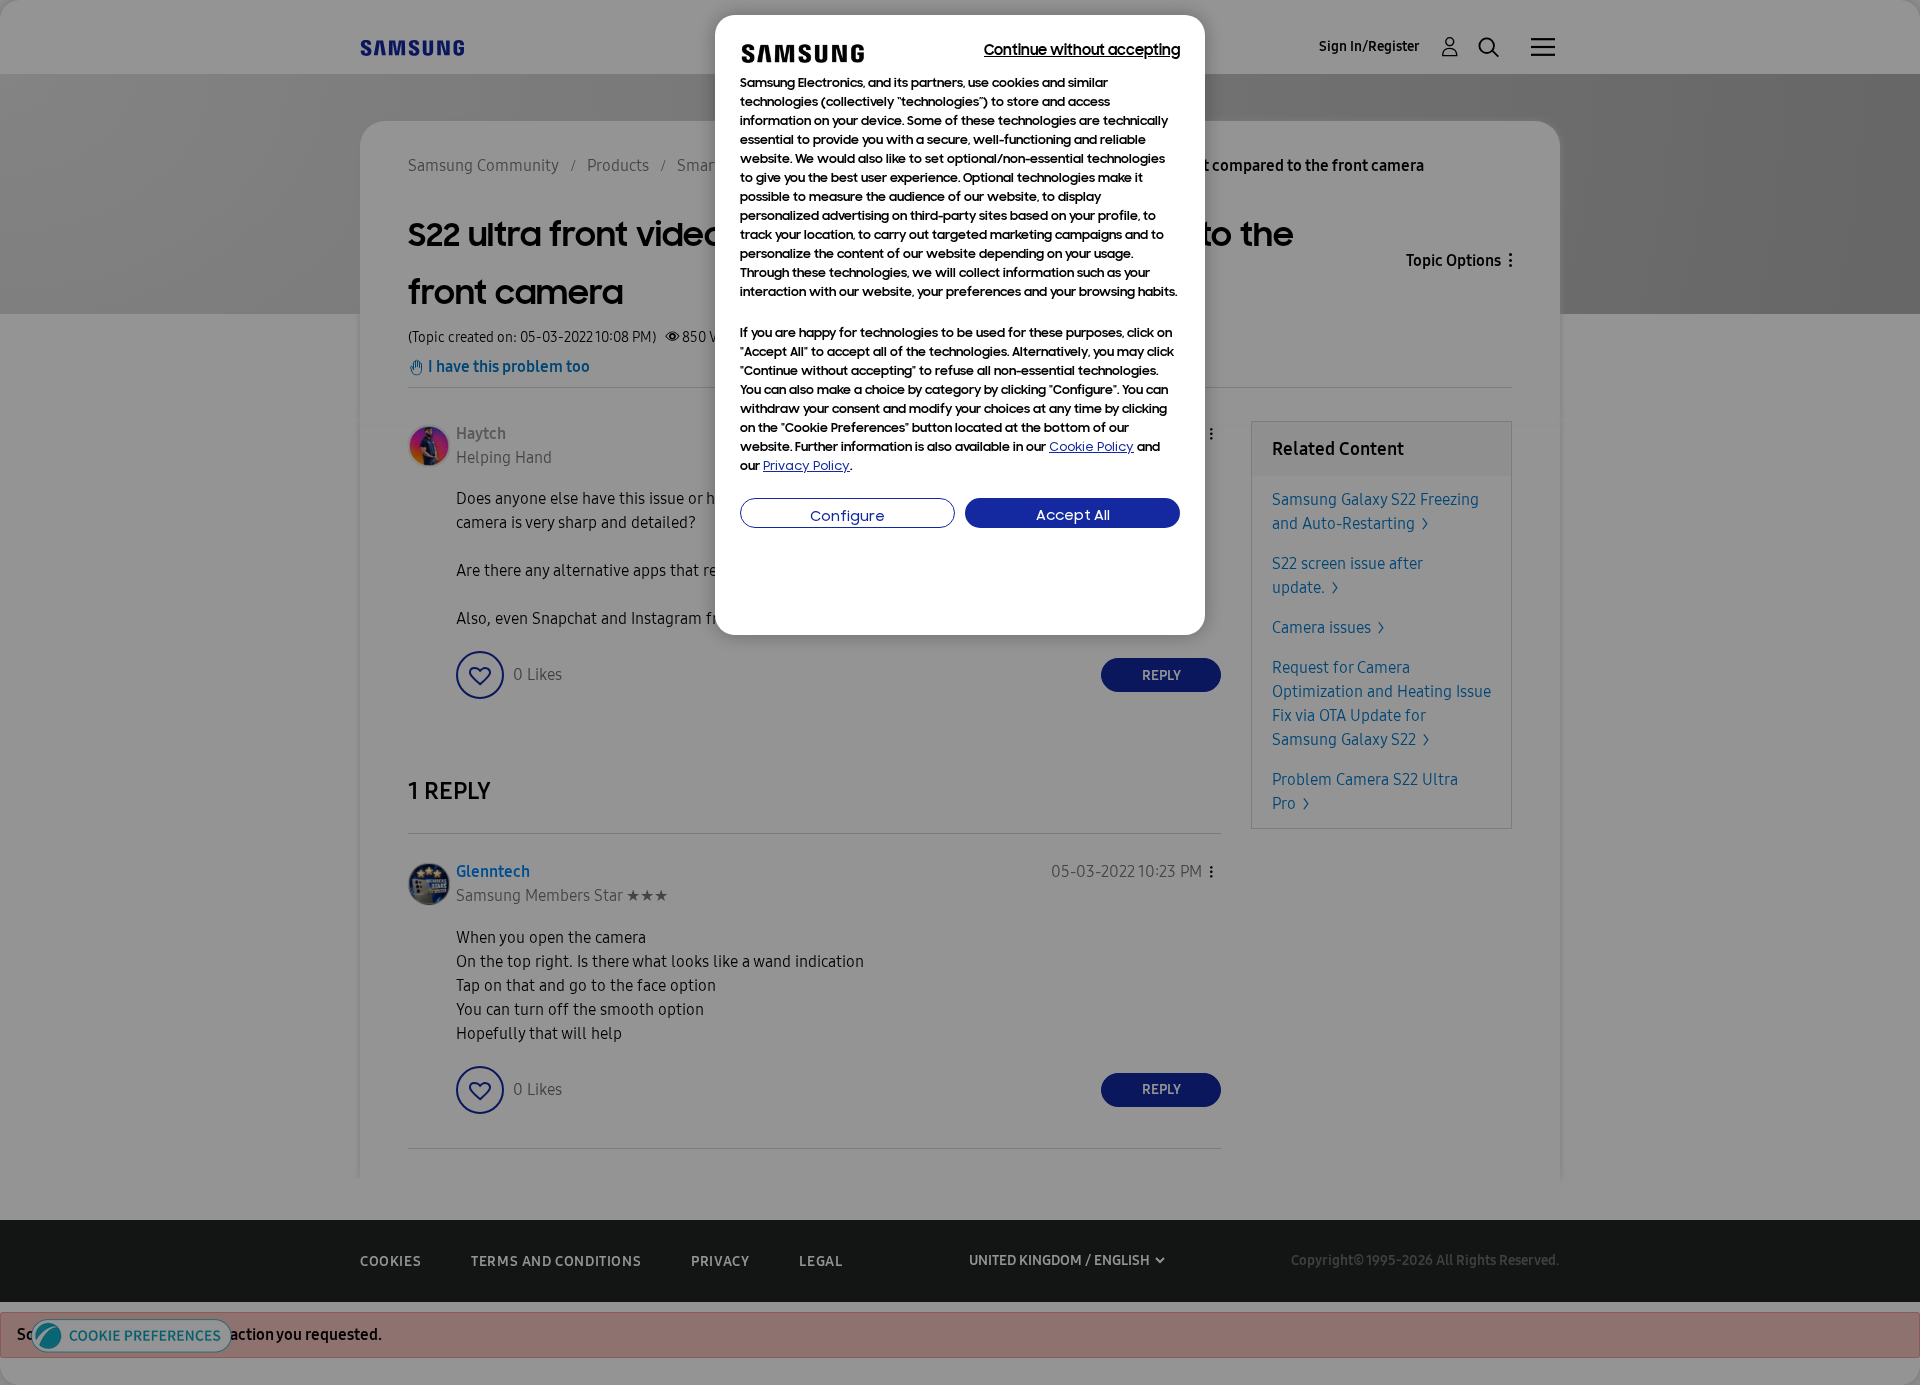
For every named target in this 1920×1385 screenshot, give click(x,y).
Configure (847, 517)
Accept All (1073, 516)
